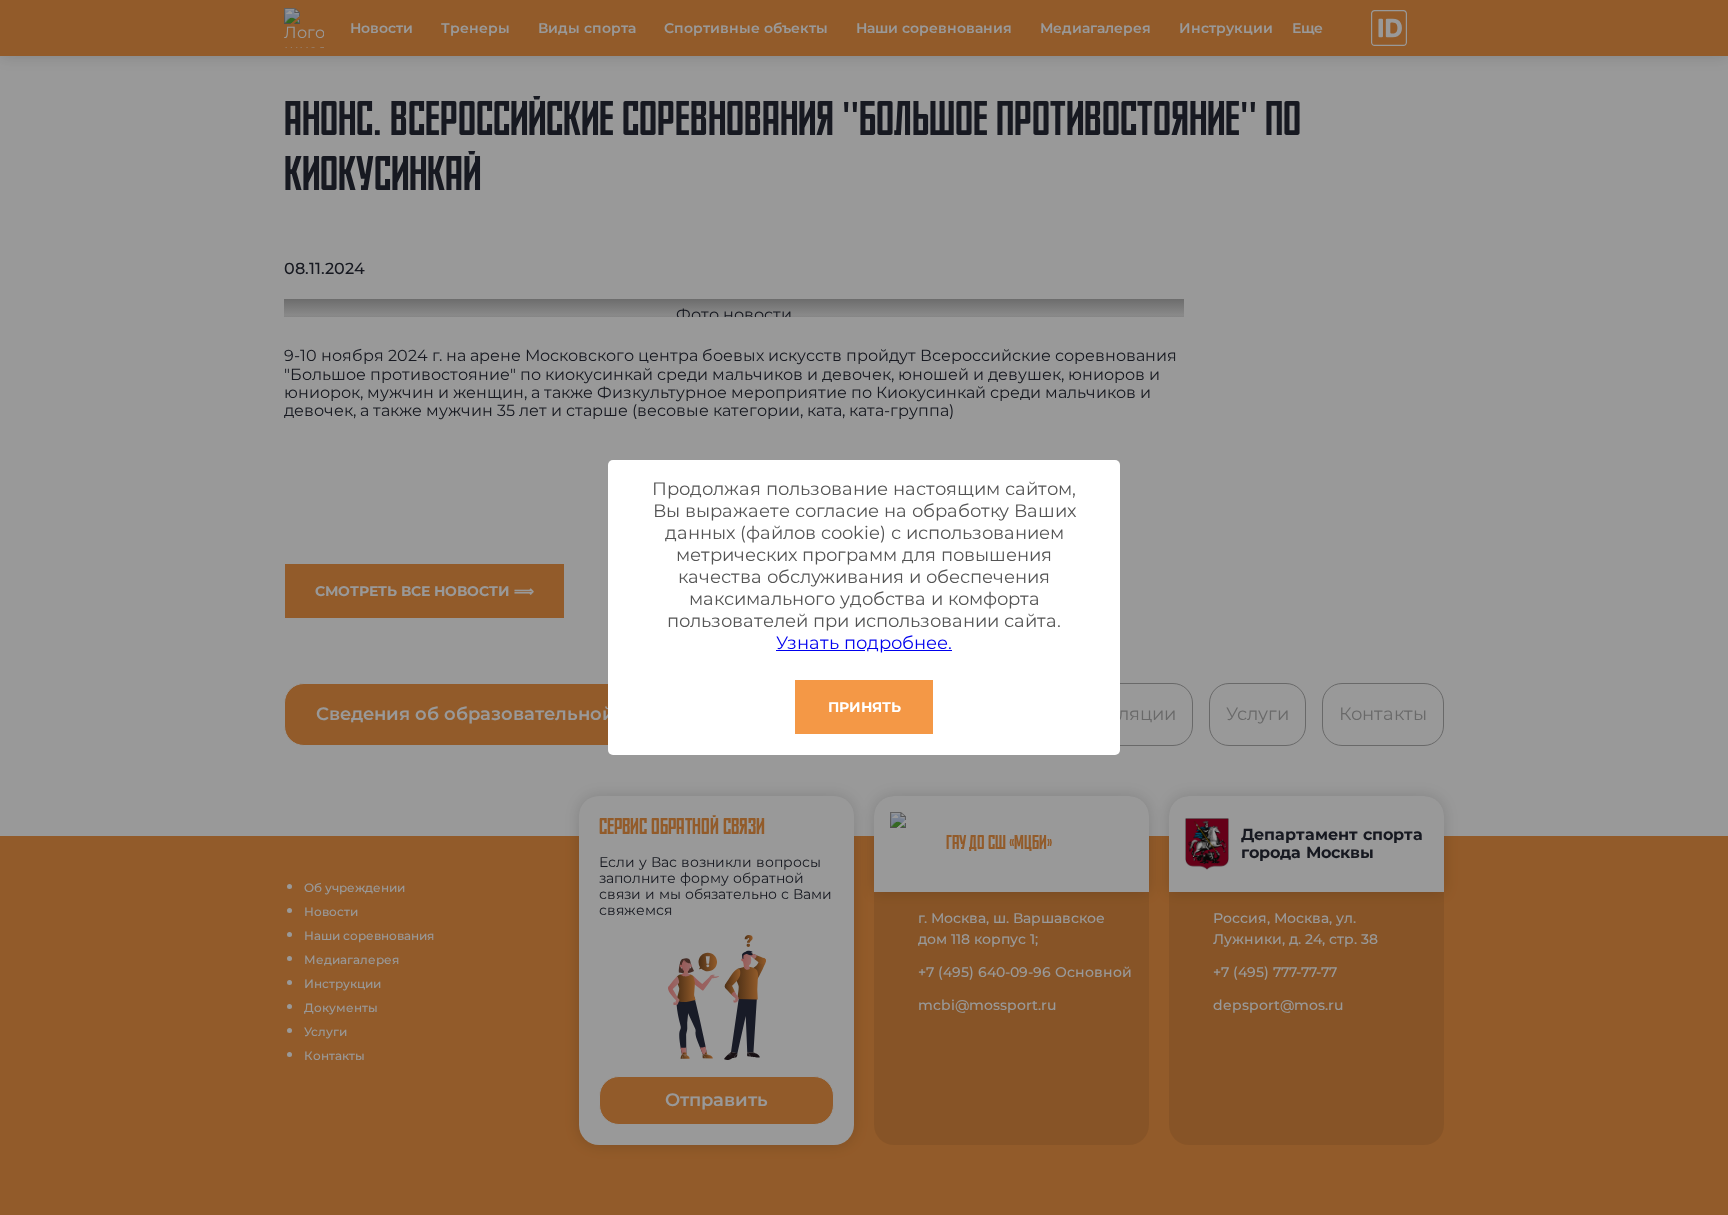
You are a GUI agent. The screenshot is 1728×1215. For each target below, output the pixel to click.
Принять (864, 707)
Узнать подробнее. (864, 643)
